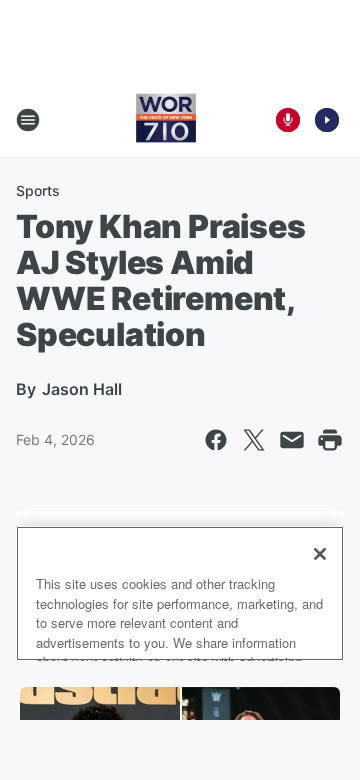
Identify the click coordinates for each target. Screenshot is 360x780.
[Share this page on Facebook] (216, 440)
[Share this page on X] (254, 440)
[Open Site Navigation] (28, 120)
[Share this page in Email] (292, 440)
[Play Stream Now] (327, 120)
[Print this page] (330, 440)
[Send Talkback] (288, 120)
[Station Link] (166, 120)
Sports (38, 190)
